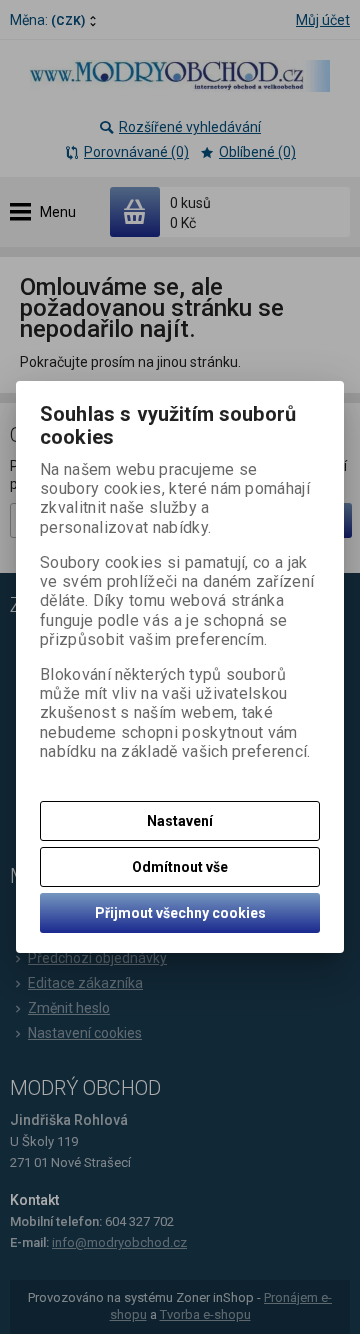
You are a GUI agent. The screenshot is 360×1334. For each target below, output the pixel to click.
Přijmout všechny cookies (180, 913)
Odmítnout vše (180, 867)
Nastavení (180, 821)
